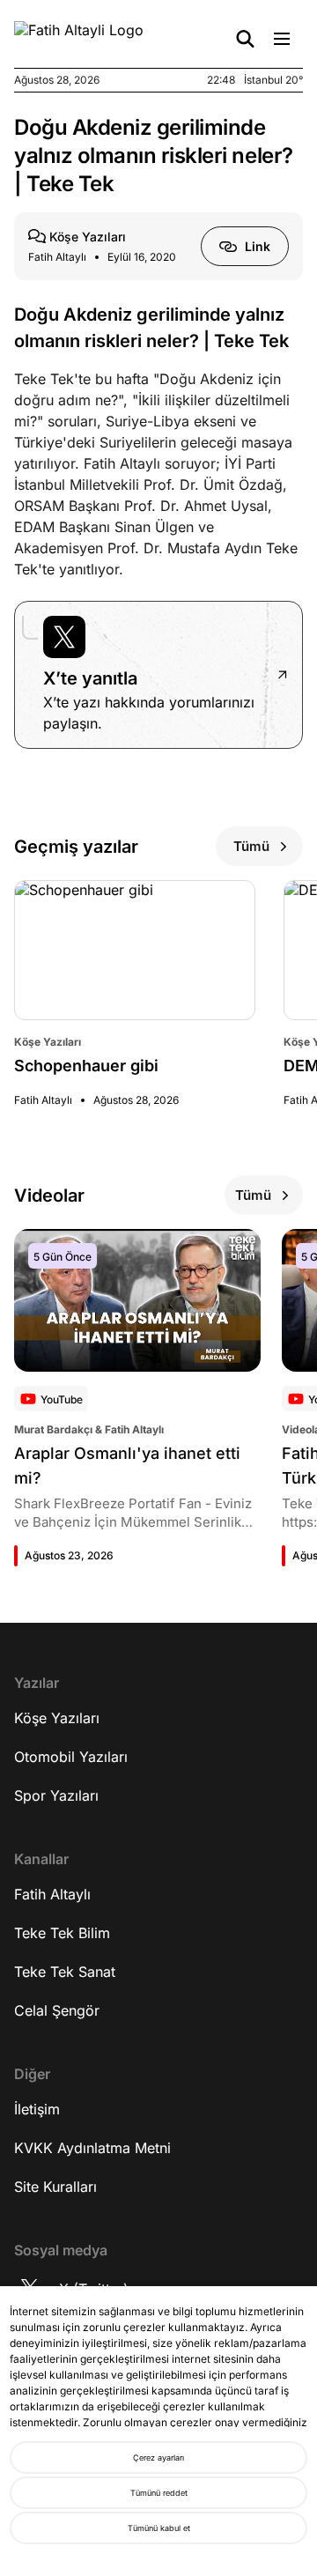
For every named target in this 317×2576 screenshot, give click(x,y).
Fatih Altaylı (52, 1894)
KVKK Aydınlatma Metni (92, 2148)
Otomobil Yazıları (71, 1757)
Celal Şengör (57, 2010)
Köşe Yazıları (57, 1718)
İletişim (37, 2109)
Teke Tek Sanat (65, 1972)
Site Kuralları (55, 2187)
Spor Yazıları (56, 1795)
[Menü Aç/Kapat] (282, 39)
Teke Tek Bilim (62, 1933)
